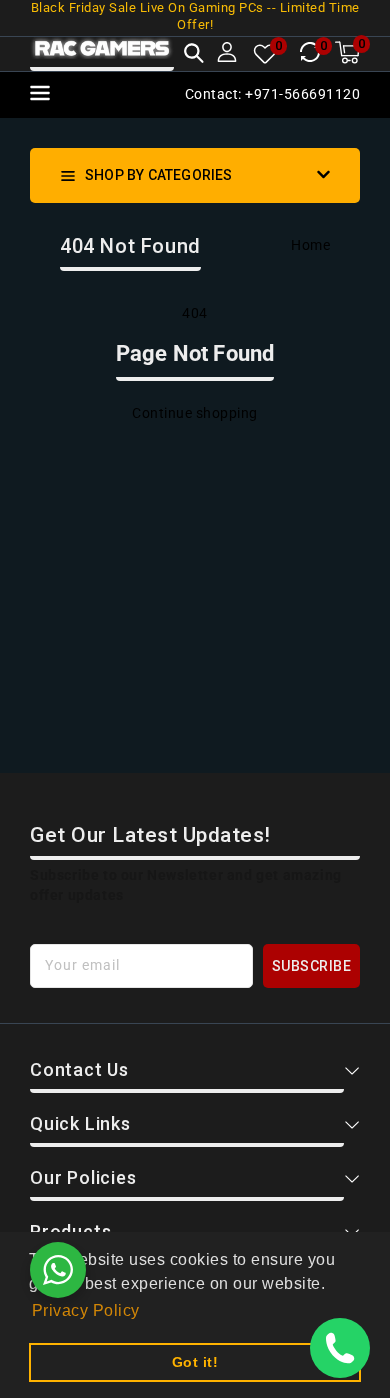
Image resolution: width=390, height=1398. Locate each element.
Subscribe (312, 966)
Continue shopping (195, 413)
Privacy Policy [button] (86, 1310)
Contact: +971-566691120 (273, 94)
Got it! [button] (195, 1362)
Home (310, 245)
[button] (194, 55)
